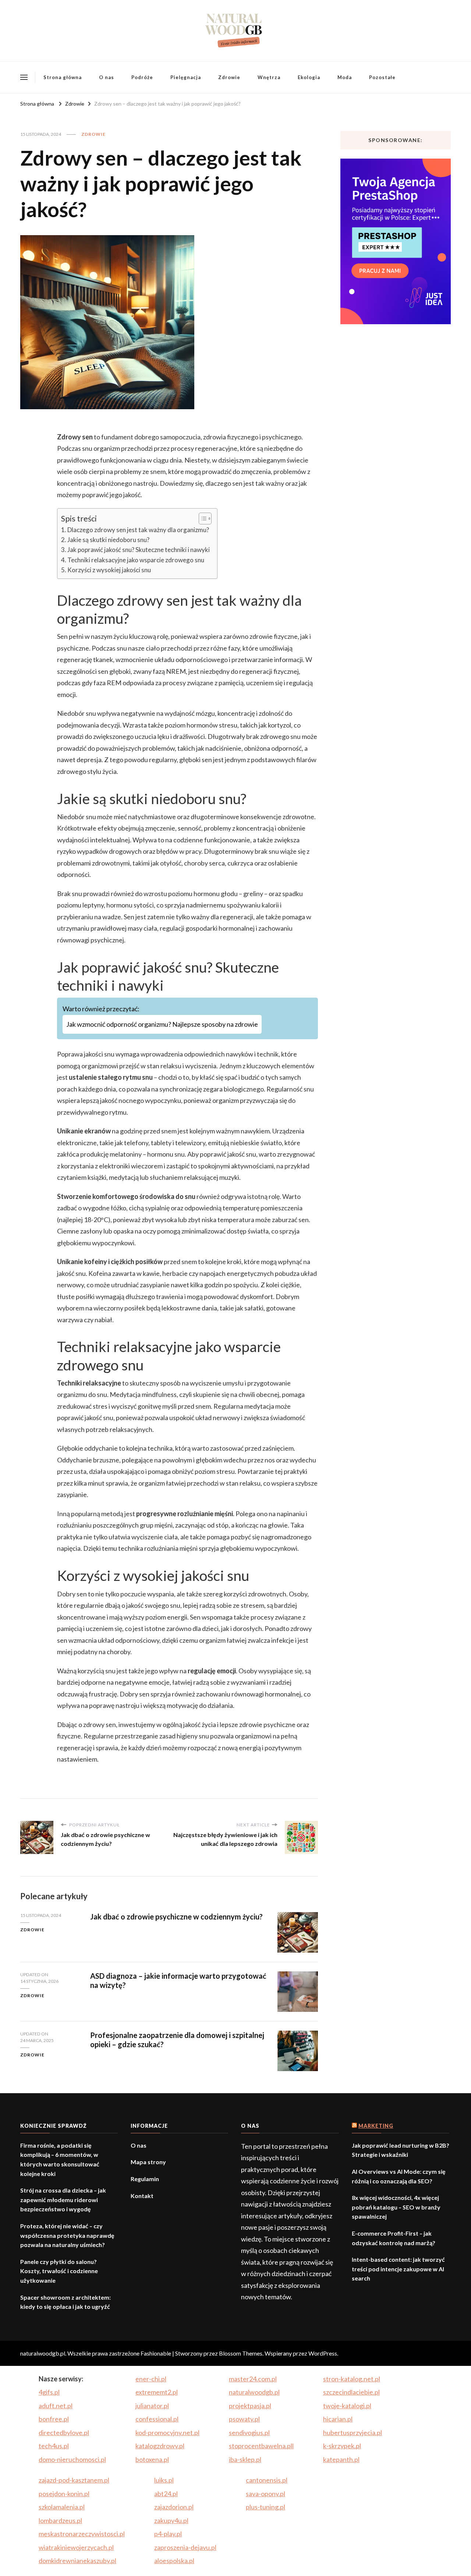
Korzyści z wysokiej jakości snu (109, 570)
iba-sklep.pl (245, 2459)
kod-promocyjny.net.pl (167, 2432)
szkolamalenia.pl (62, 2507)
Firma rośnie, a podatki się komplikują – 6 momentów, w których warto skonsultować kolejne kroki (60, 2159)
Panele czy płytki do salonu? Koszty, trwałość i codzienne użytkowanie (59, 2271)
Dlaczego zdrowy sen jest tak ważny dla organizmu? (138, 530)
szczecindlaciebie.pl (351, 2392)
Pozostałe (382, 77)
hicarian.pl (338, 2419)
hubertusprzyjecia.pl (353, 2432)
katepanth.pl (341, 2459)
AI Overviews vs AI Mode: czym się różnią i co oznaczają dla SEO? (399, 2176)
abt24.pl (166, 2494)
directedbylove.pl (64, 2432)
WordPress (323, 2353)
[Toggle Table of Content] (201, 519)
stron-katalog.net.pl (352, 2379)
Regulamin (145, 2179)
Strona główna (63, 77)
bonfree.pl (54, 2419)
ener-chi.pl (151, 2379)
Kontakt (142, 2196)
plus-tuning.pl (265, 2507)
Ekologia (309, 77)
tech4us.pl (54, 2446)
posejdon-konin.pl (64, 2494)
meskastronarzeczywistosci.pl (82, 2534)
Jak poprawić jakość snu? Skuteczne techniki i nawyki (139, 550)
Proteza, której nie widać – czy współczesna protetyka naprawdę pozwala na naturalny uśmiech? (67, 2235)
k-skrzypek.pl (342, 2446)
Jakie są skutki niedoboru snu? (108, 540)
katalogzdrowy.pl (160, 2446)
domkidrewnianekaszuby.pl (77, 2561)
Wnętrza (269, 77)
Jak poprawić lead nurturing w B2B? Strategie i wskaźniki (401, 2150)
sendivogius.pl (249, 2432)
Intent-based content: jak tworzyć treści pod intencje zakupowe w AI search (398, 2269)
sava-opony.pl (265, 2494)
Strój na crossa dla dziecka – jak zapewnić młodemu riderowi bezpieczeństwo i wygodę (63, 2200)
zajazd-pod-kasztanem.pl (74, 2480)
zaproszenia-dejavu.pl (185, 2547)
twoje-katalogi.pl (347, 2406)
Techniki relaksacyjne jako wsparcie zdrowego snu (136, 560)
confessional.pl (157, 2419)
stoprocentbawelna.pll (261, 2446)
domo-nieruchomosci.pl (72, 2459)
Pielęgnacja (186, 77)
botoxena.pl (152, 2459)
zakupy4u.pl (171, 2520)
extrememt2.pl (157, 2392)
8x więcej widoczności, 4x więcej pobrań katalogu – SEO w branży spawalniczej (396, 2207)
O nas (107, 77)
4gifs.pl (49, 2392)
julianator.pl (152, 2406)
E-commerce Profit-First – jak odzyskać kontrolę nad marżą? (394, 2238)
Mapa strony (148, 2162)
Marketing (376, 2126)
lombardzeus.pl (60, 2520)
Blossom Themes (241, 2353)
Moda (345, 77)
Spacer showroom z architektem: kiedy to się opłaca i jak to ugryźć (65, 2302)
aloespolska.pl (174, 2561)
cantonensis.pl (267, 2480)
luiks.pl (164, 2480)
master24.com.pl (253, 2379)
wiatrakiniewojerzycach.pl (76, 2547)
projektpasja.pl (250, 2406)
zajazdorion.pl (174, 2507)
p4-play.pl (168, 2534)
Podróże (142, 77)
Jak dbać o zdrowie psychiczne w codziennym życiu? (176, 1917)
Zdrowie (229, 77)
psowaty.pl (244, 2419)
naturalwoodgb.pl (254, 2392)
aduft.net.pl (56, 2406)
